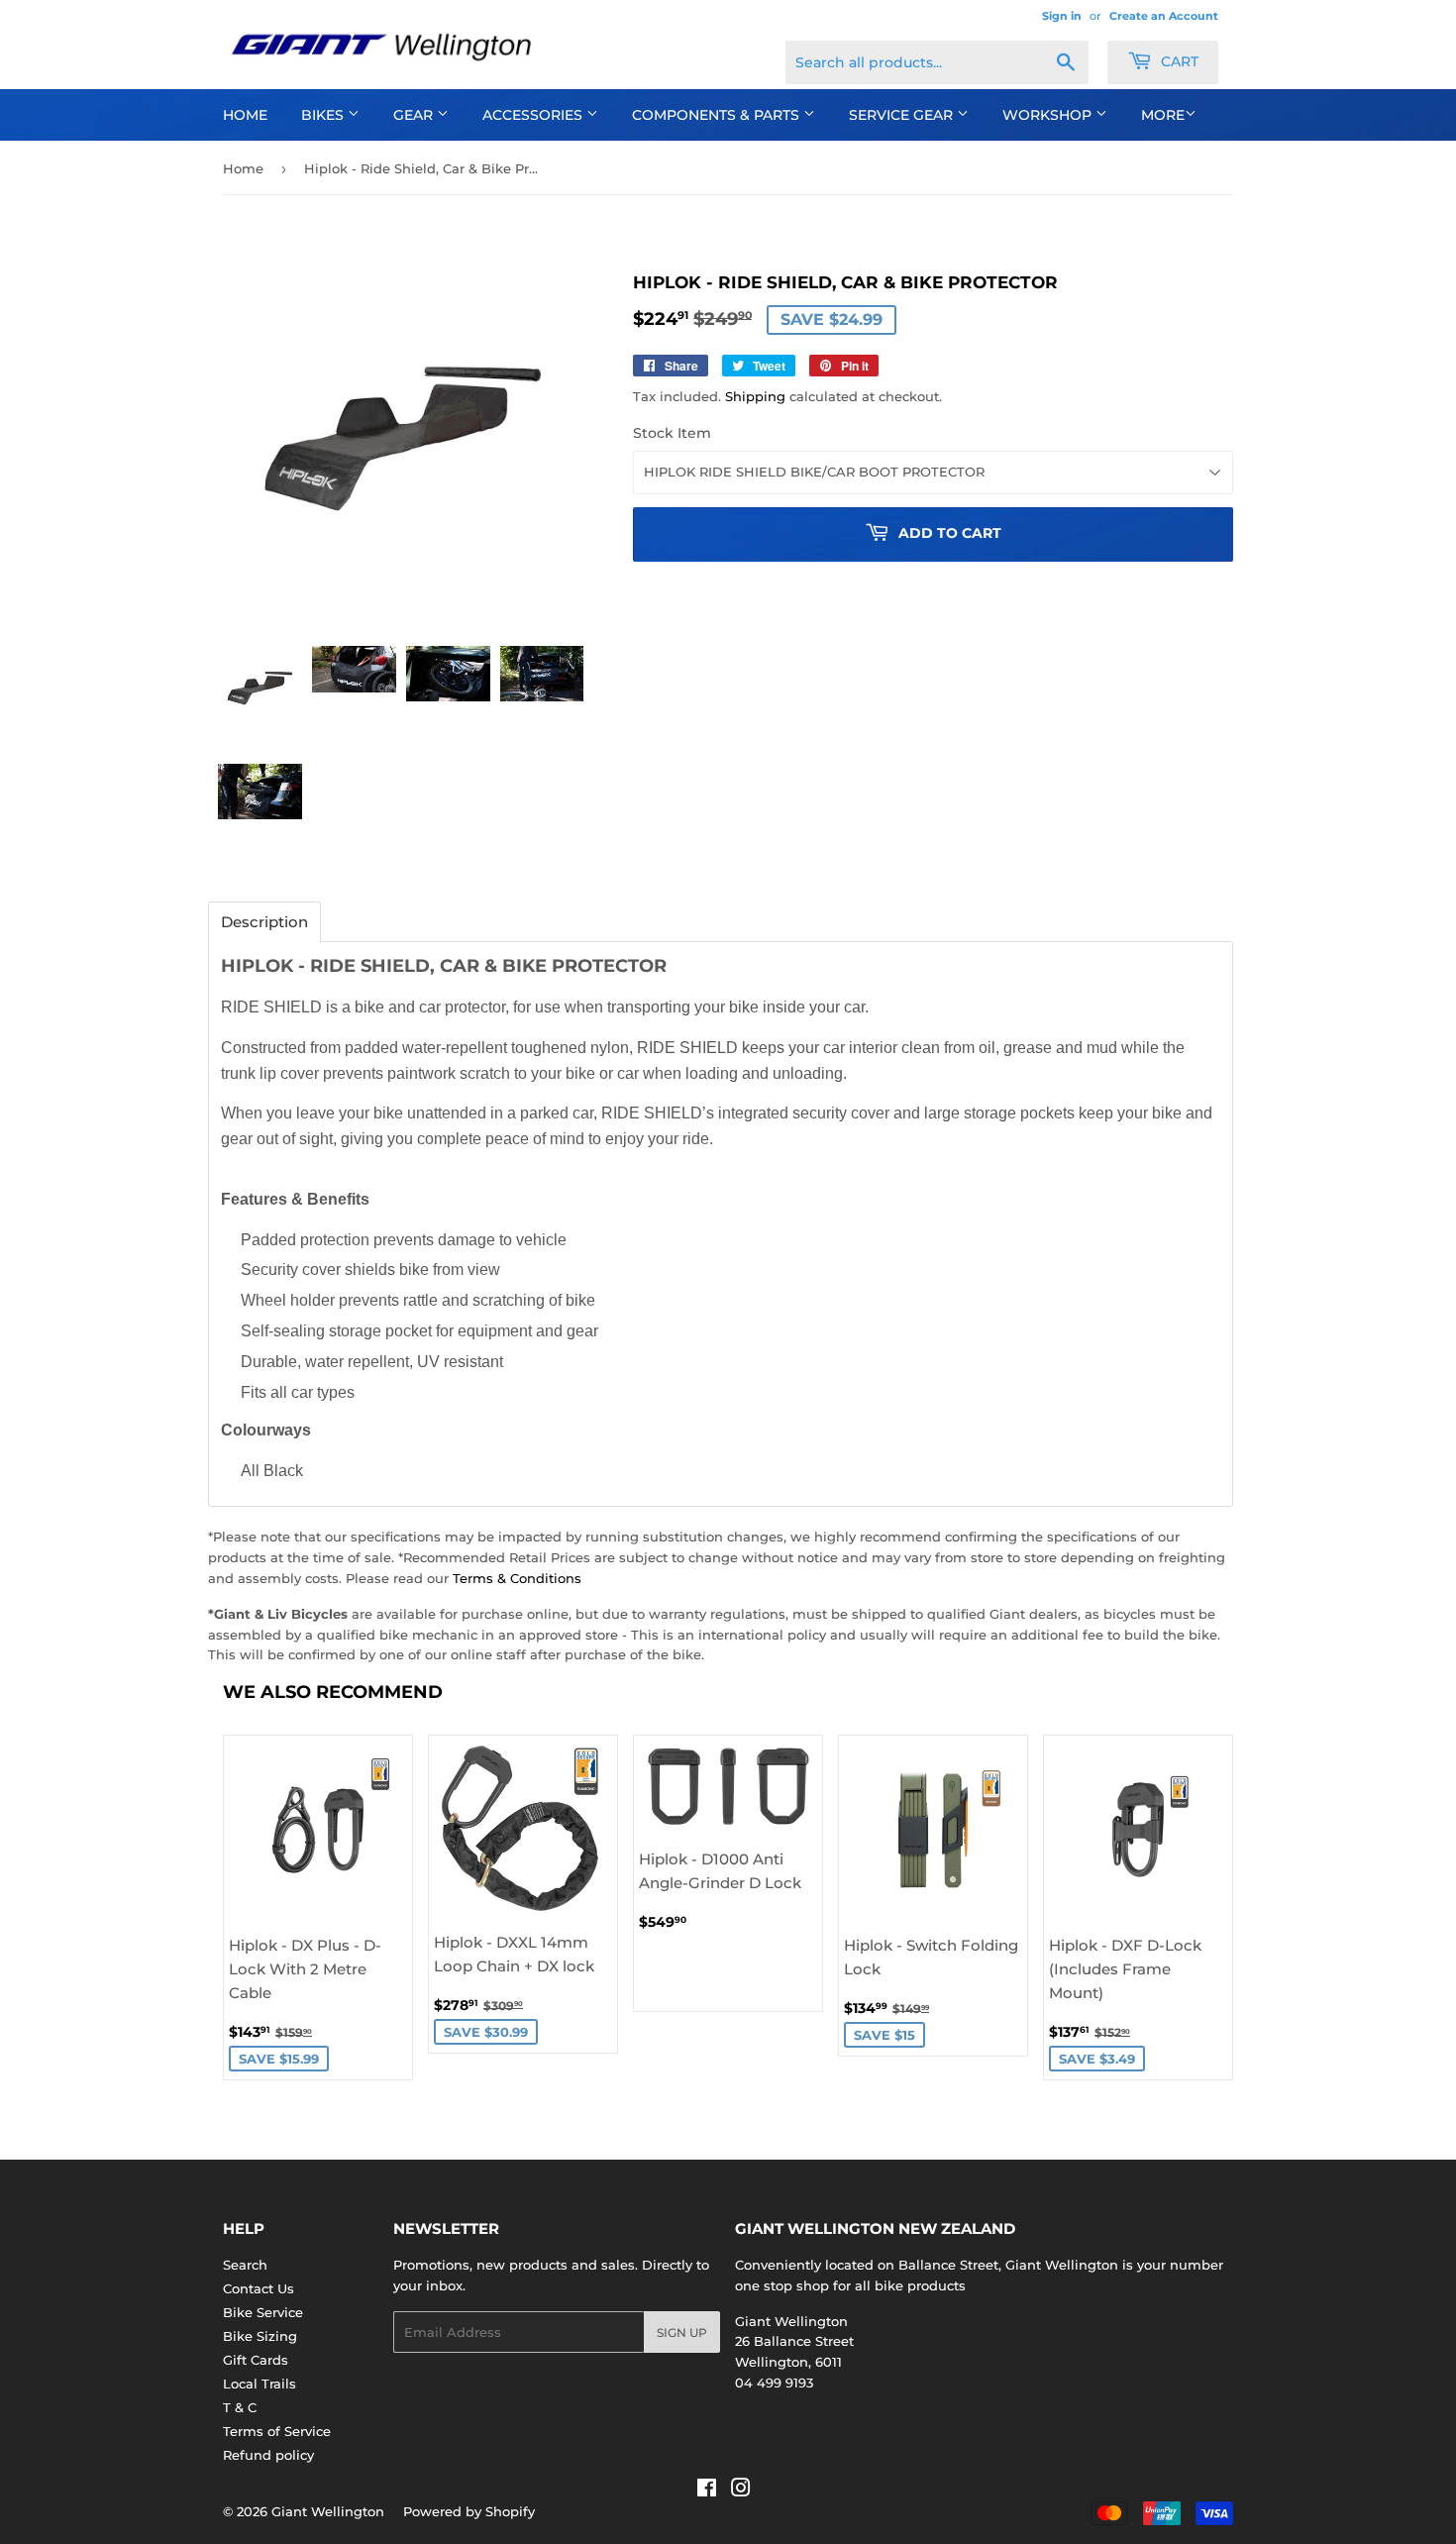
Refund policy (268, 2455)
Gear (415, 115)
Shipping (755, 396)
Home (245, 115)
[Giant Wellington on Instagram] (741, 2491)
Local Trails (260, 2384)
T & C (240, 2407)
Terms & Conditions (517, 1578)
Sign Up (682, 2332)
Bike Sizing (260, 2336)
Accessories (534, 115)
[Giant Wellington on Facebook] (707, 2491)
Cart (1178, 61)
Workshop (1049, 115)
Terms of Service (277, 2431)
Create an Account (1164, 16)
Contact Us (259, 2288)
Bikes (324, 115)
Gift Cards (256, 2360)
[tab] (264, 922)
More (1163, 115)
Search (245, 2265)
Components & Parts (718, 115)
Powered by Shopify (469, 2511)
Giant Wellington (328, 2511)
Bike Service (263, 2312)
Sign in (1062, 16)
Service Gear (903, 115)
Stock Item (672, 433)
